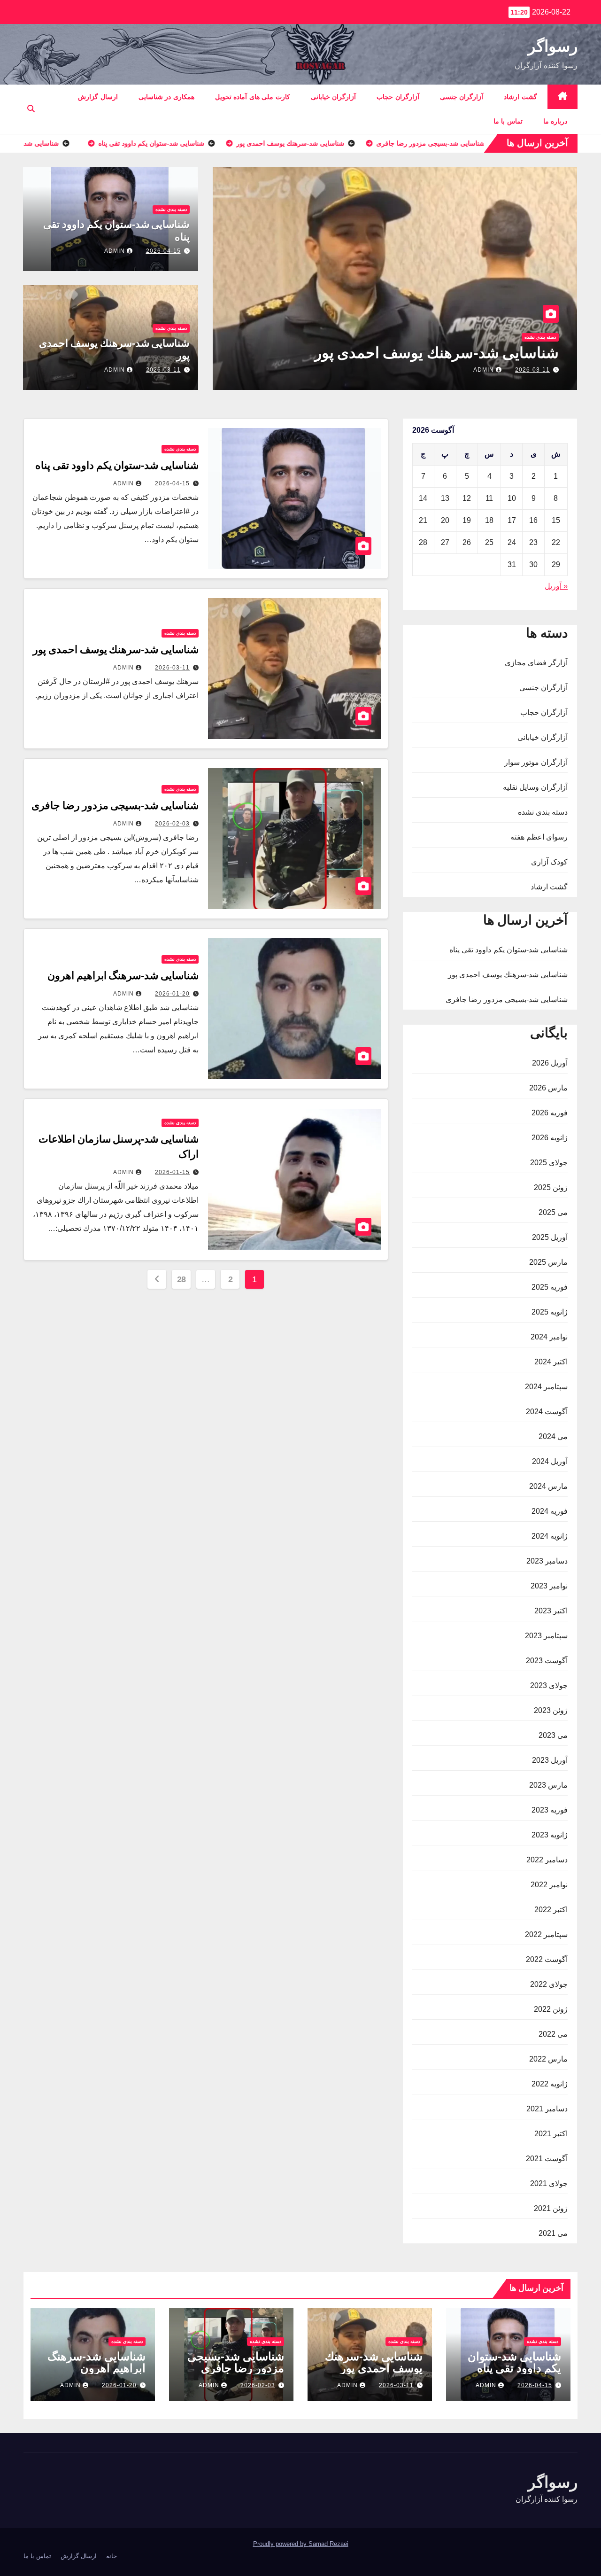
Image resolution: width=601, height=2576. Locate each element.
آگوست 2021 (547, 2159)
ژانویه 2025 (550, 1312)
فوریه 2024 (550, 1511)
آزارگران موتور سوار (536, 762)
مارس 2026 (548, 1088)
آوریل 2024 (550, 1461)
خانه (112, 2556)
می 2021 (553, 2233)
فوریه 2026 (550, 1113)
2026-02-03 (532, 370)
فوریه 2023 (550, 1810)
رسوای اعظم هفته (539, 837)
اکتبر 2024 (551, 1362)
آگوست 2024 (547, 1412)
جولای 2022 (549, 1984)
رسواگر (553, 46)
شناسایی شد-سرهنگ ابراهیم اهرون (123, 976)
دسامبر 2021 (547, 2109)
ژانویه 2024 (550, 1536)
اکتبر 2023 (551, 1611)
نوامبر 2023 (549, 1586)
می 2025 (553, 1212)
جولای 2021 (549, 2183)
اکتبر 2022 (551, 1910)
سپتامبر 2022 (546, 1934)
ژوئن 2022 (551, 2009)
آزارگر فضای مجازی (536, 663)
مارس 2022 (548, 2059)
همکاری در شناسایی (166, 97)
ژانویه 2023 (550, 1835)
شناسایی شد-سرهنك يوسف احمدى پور (508, 975)
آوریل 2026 (550, 1063)
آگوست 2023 (547, 1661)
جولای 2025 (549, 1163)
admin (484, 370)
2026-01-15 (172, 1172)
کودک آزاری (549, 862)
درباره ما (555, 121)
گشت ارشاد (520, 97)
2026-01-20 (172, 994)
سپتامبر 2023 (546, 1636)
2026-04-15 (163, 251)
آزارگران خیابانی (334, 97)
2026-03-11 (163, 370)
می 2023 (553, 1735)
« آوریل (556, 586)
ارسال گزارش (98, 97)
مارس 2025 (548, 1262)
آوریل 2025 (550, 1237)
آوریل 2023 (550, 1760)
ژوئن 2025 (551, 1187)
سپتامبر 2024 (546, 1387)
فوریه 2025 (550, 1287)
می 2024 (553, 1436)
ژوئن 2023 (551, 1710)
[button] (31, 109)
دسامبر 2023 (547, 1561)
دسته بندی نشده (540, 337)
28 (181, 1279)
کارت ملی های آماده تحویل (253, 97)
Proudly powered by (281, 2544)
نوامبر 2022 (549, 1885)
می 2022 (553, 2034)
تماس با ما (508, 121)
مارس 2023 (548, 1785)
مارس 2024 (548, 1486)
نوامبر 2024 (549, 1337)
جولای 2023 (549, 1685)
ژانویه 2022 (550, 2084)
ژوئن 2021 (551, 2208)
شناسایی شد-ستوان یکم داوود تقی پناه (509, 950)
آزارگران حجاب (398, 97)
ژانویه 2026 (550, 1138)
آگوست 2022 (547, 1959)
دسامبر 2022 (547, 1860)
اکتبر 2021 (551, 2134)
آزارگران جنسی (462, 97)
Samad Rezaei (328, 2544)
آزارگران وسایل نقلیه (535, 787)
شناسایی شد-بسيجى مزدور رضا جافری (437, 353)
